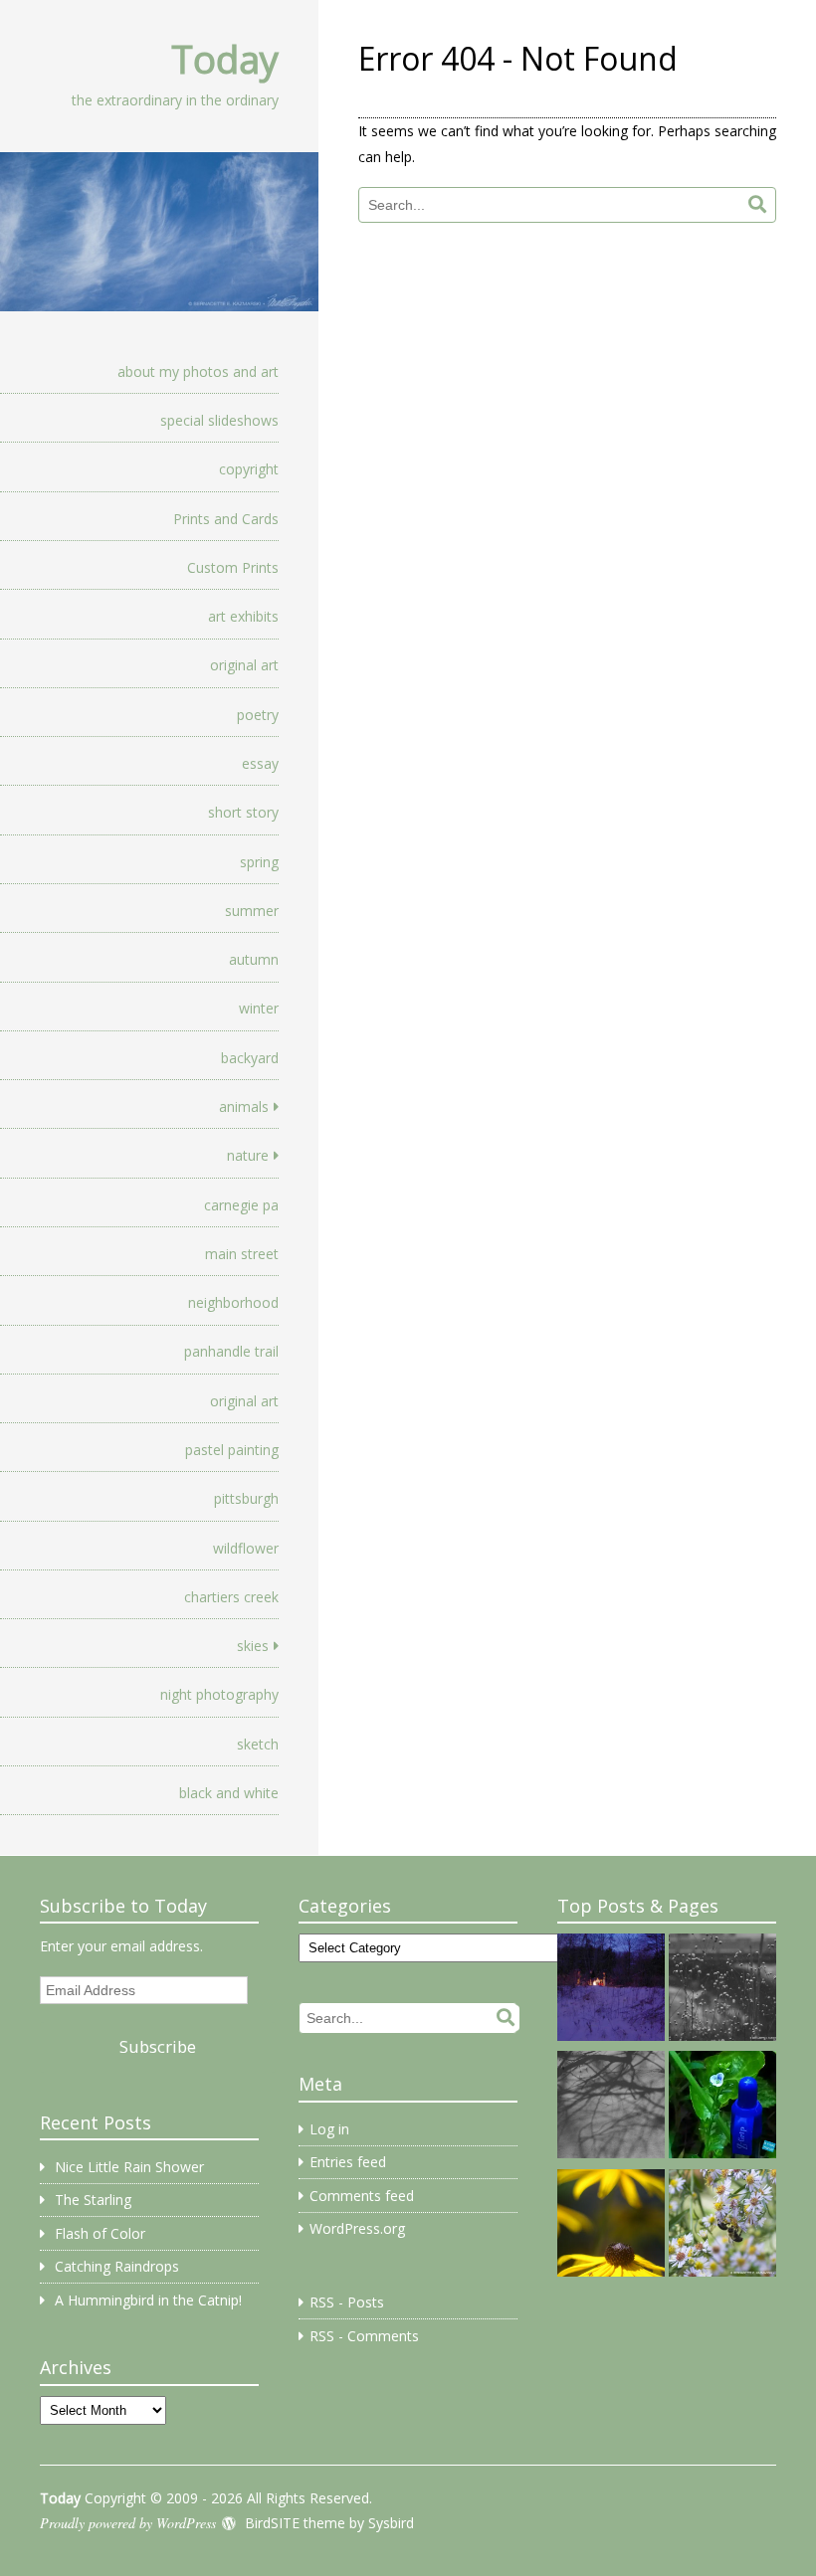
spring (259, 862)
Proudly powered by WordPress (128, 2523)
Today (225, 59)
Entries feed (348, 2162)
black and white (229, 1793)
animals (244, 1106)
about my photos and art (198, 371)
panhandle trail (231, 1351)
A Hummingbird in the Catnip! (148, 2300)
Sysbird (391, 2523)
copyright (249, 469)
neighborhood (233, 1302)
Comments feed (362, 2196)
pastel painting (232, 1450)
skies (253, 1646)
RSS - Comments (364, 2336)
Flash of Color (100, 2233)
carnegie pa (241, 1205)
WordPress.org (357, 2228)
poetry (258, 715)
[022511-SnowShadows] (611, 2108)
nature (248, 1155)
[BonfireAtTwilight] (611, 1990)
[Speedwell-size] (722, 2108)
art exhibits (243, 616)
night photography (219, 1694)
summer (252, 911)
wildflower (246, 1548)
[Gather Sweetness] (722, 2226)
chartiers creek (231, 1597)
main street (242, 1254)
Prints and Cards (226, 519)
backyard (250, 1058)
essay (260, 763)
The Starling (93, 2200)
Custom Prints (233, 567)
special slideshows (219, 420)
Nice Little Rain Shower (129, 2167)
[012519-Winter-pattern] (722, 1990)
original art (244, 665)
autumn (254, 959)
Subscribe (158, 2046)
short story (243, 812)
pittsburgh (246, 1498)
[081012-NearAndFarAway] (611, 2226)
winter (259, 1008)
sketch (258, 1744)
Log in (329, 2129)
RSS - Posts (347, 2302)
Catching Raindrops (117, 2266)
